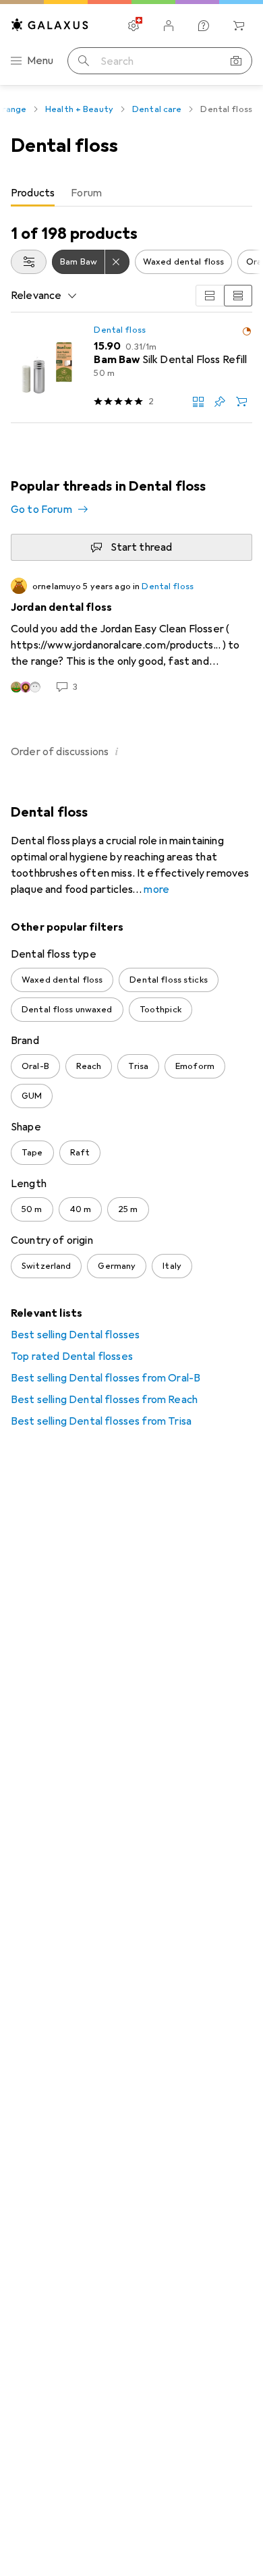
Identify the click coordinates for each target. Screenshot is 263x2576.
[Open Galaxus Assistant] (204, 26)
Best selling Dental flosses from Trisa (101, 1421)
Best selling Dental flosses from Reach (104, 1400)
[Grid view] (210, 296)
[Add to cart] (241, 402)
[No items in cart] (239, 26)
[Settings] (134, 26)
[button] (247, 331)
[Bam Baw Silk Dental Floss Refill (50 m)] (131, 368)
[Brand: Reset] (117, 262)
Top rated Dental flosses (72, 1356)
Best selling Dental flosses (75, 1335)
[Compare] (198, 402)
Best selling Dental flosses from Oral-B (106, 1378)
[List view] (238, 296)
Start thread (142, 547)
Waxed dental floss (183, 262)
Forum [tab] (86, 193)
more (156, 889)
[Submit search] (84, 61)
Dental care (157, 109)
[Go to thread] (131, 636)
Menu (40, 61)
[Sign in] (169, 26)
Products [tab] (33, 193)
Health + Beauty (79, 109)
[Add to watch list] (220, 402)
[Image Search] (236, 61)
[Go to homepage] (50, 25)
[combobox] (29, 262)
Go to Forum (41, 510)
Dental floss (120, 330)
